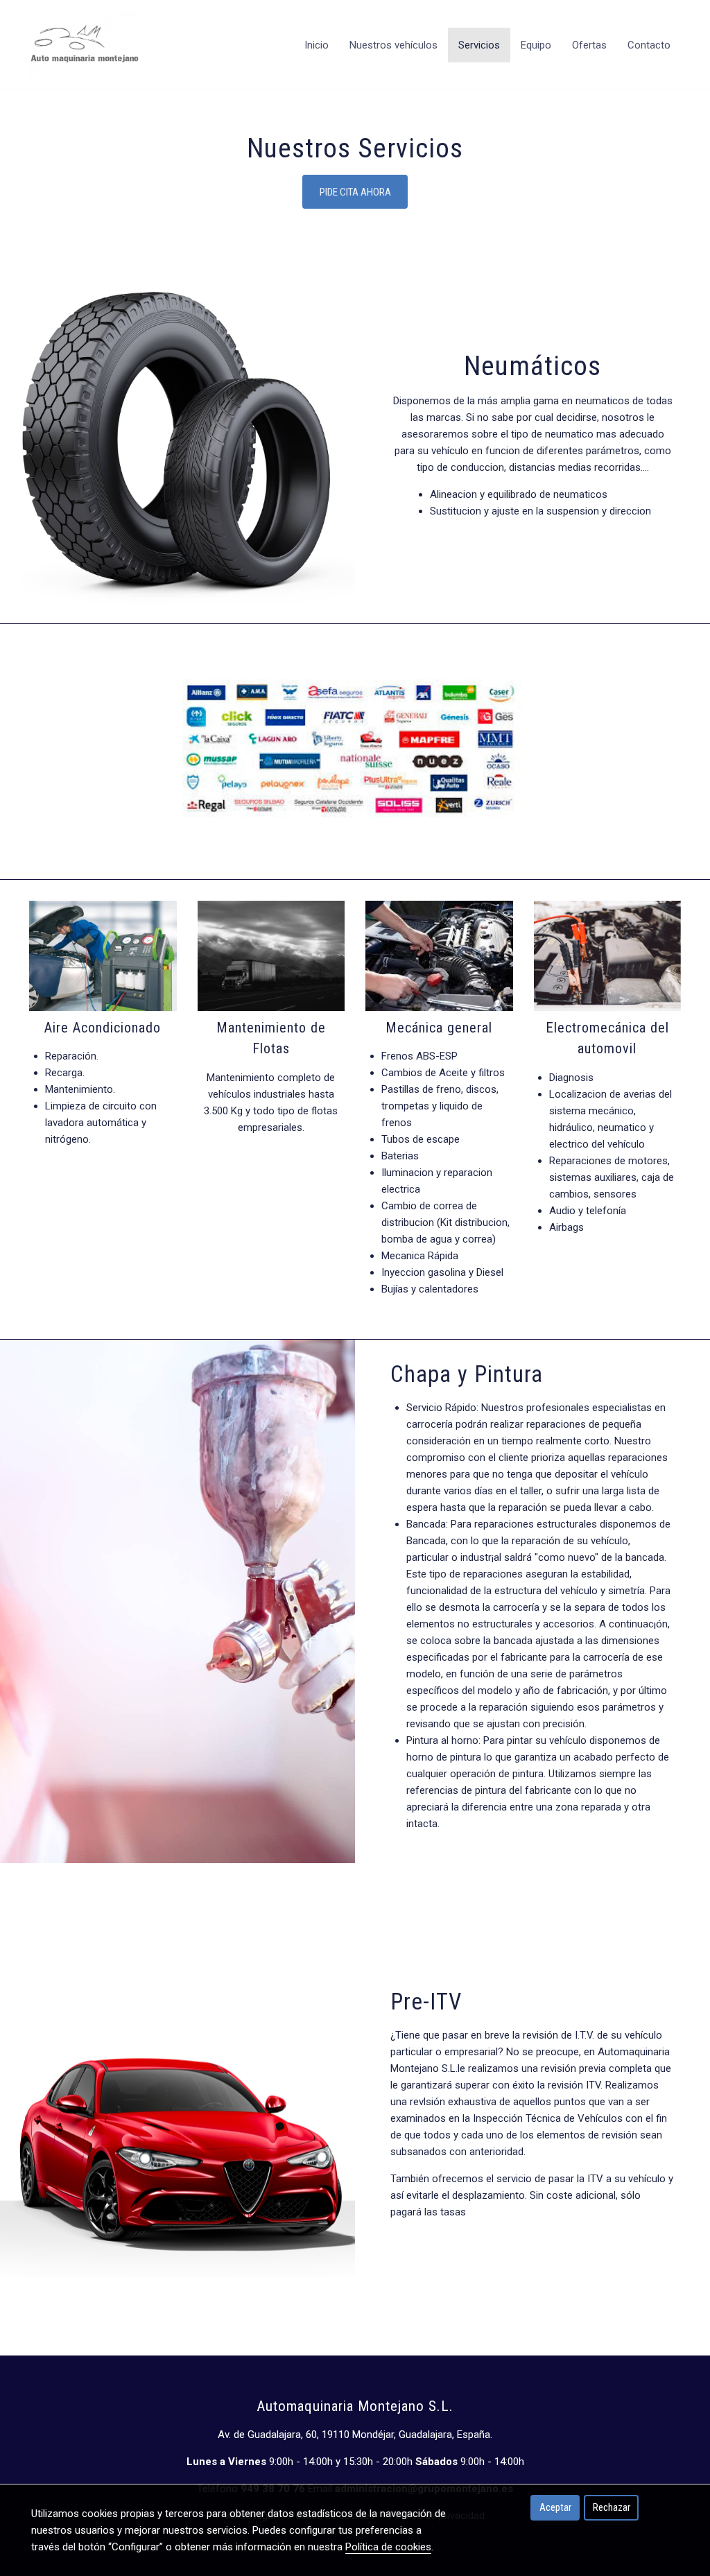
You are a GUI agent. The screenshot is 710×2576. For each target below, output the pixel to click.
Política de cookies (388, 2547)
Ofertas (589, 45)
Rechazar (612, 2507)
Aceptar (555, 2507)
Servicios (479, 45)
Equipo (536, 45)
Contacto (649, 45)
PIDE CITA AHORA (355, 192)
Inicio (317, 45)
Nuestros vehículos (393, 45)
